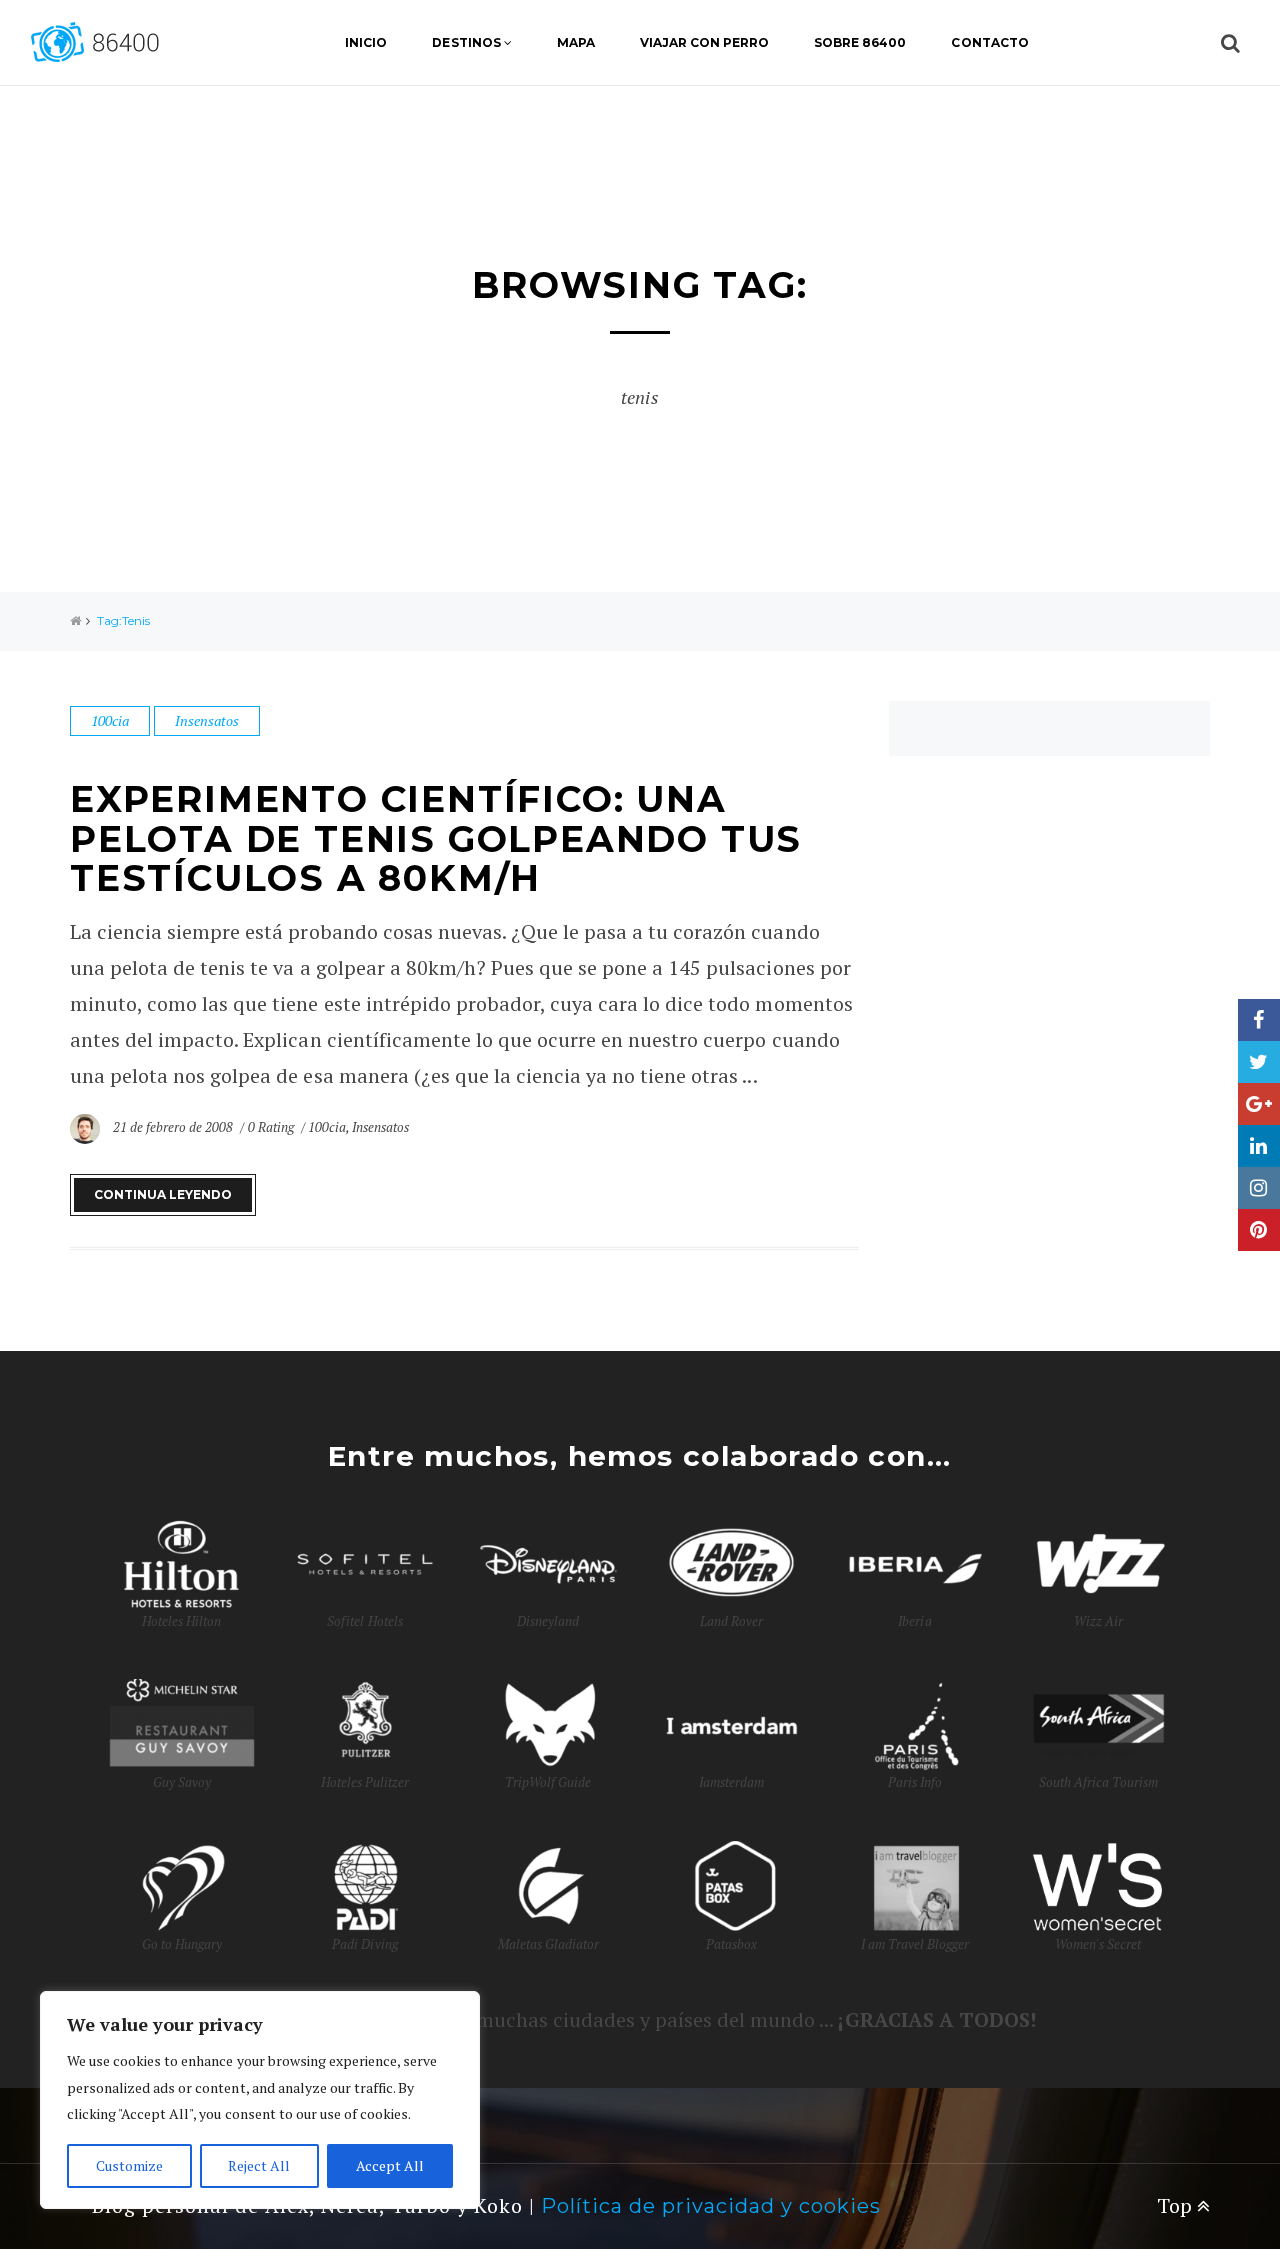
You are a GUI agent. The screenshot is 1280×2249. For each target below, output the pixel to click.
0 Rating (271, 1127)
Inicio (366, 42)
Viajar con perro (704, 42)
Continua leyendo (163, 1194)
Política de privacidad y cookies (711, 2206)
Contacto (989, 42)
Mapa (576, 42)
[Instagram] (1259, 1188)
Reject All (259, 2165)
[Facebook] (1259, 1020)
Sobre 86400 (860, 42)
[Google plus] (1259, 1104)
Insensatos (207, 720)
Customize (129, 2165)
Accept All (390, 2165)
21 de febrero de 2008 (174, 1127)
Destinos (466, 42)
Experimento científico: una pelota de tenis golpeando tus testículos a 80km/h (436, 838)
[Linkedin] (1259, 1146)
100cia (110, 720)
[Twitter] (1259, 1062)
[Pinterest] (1259, 1230)
